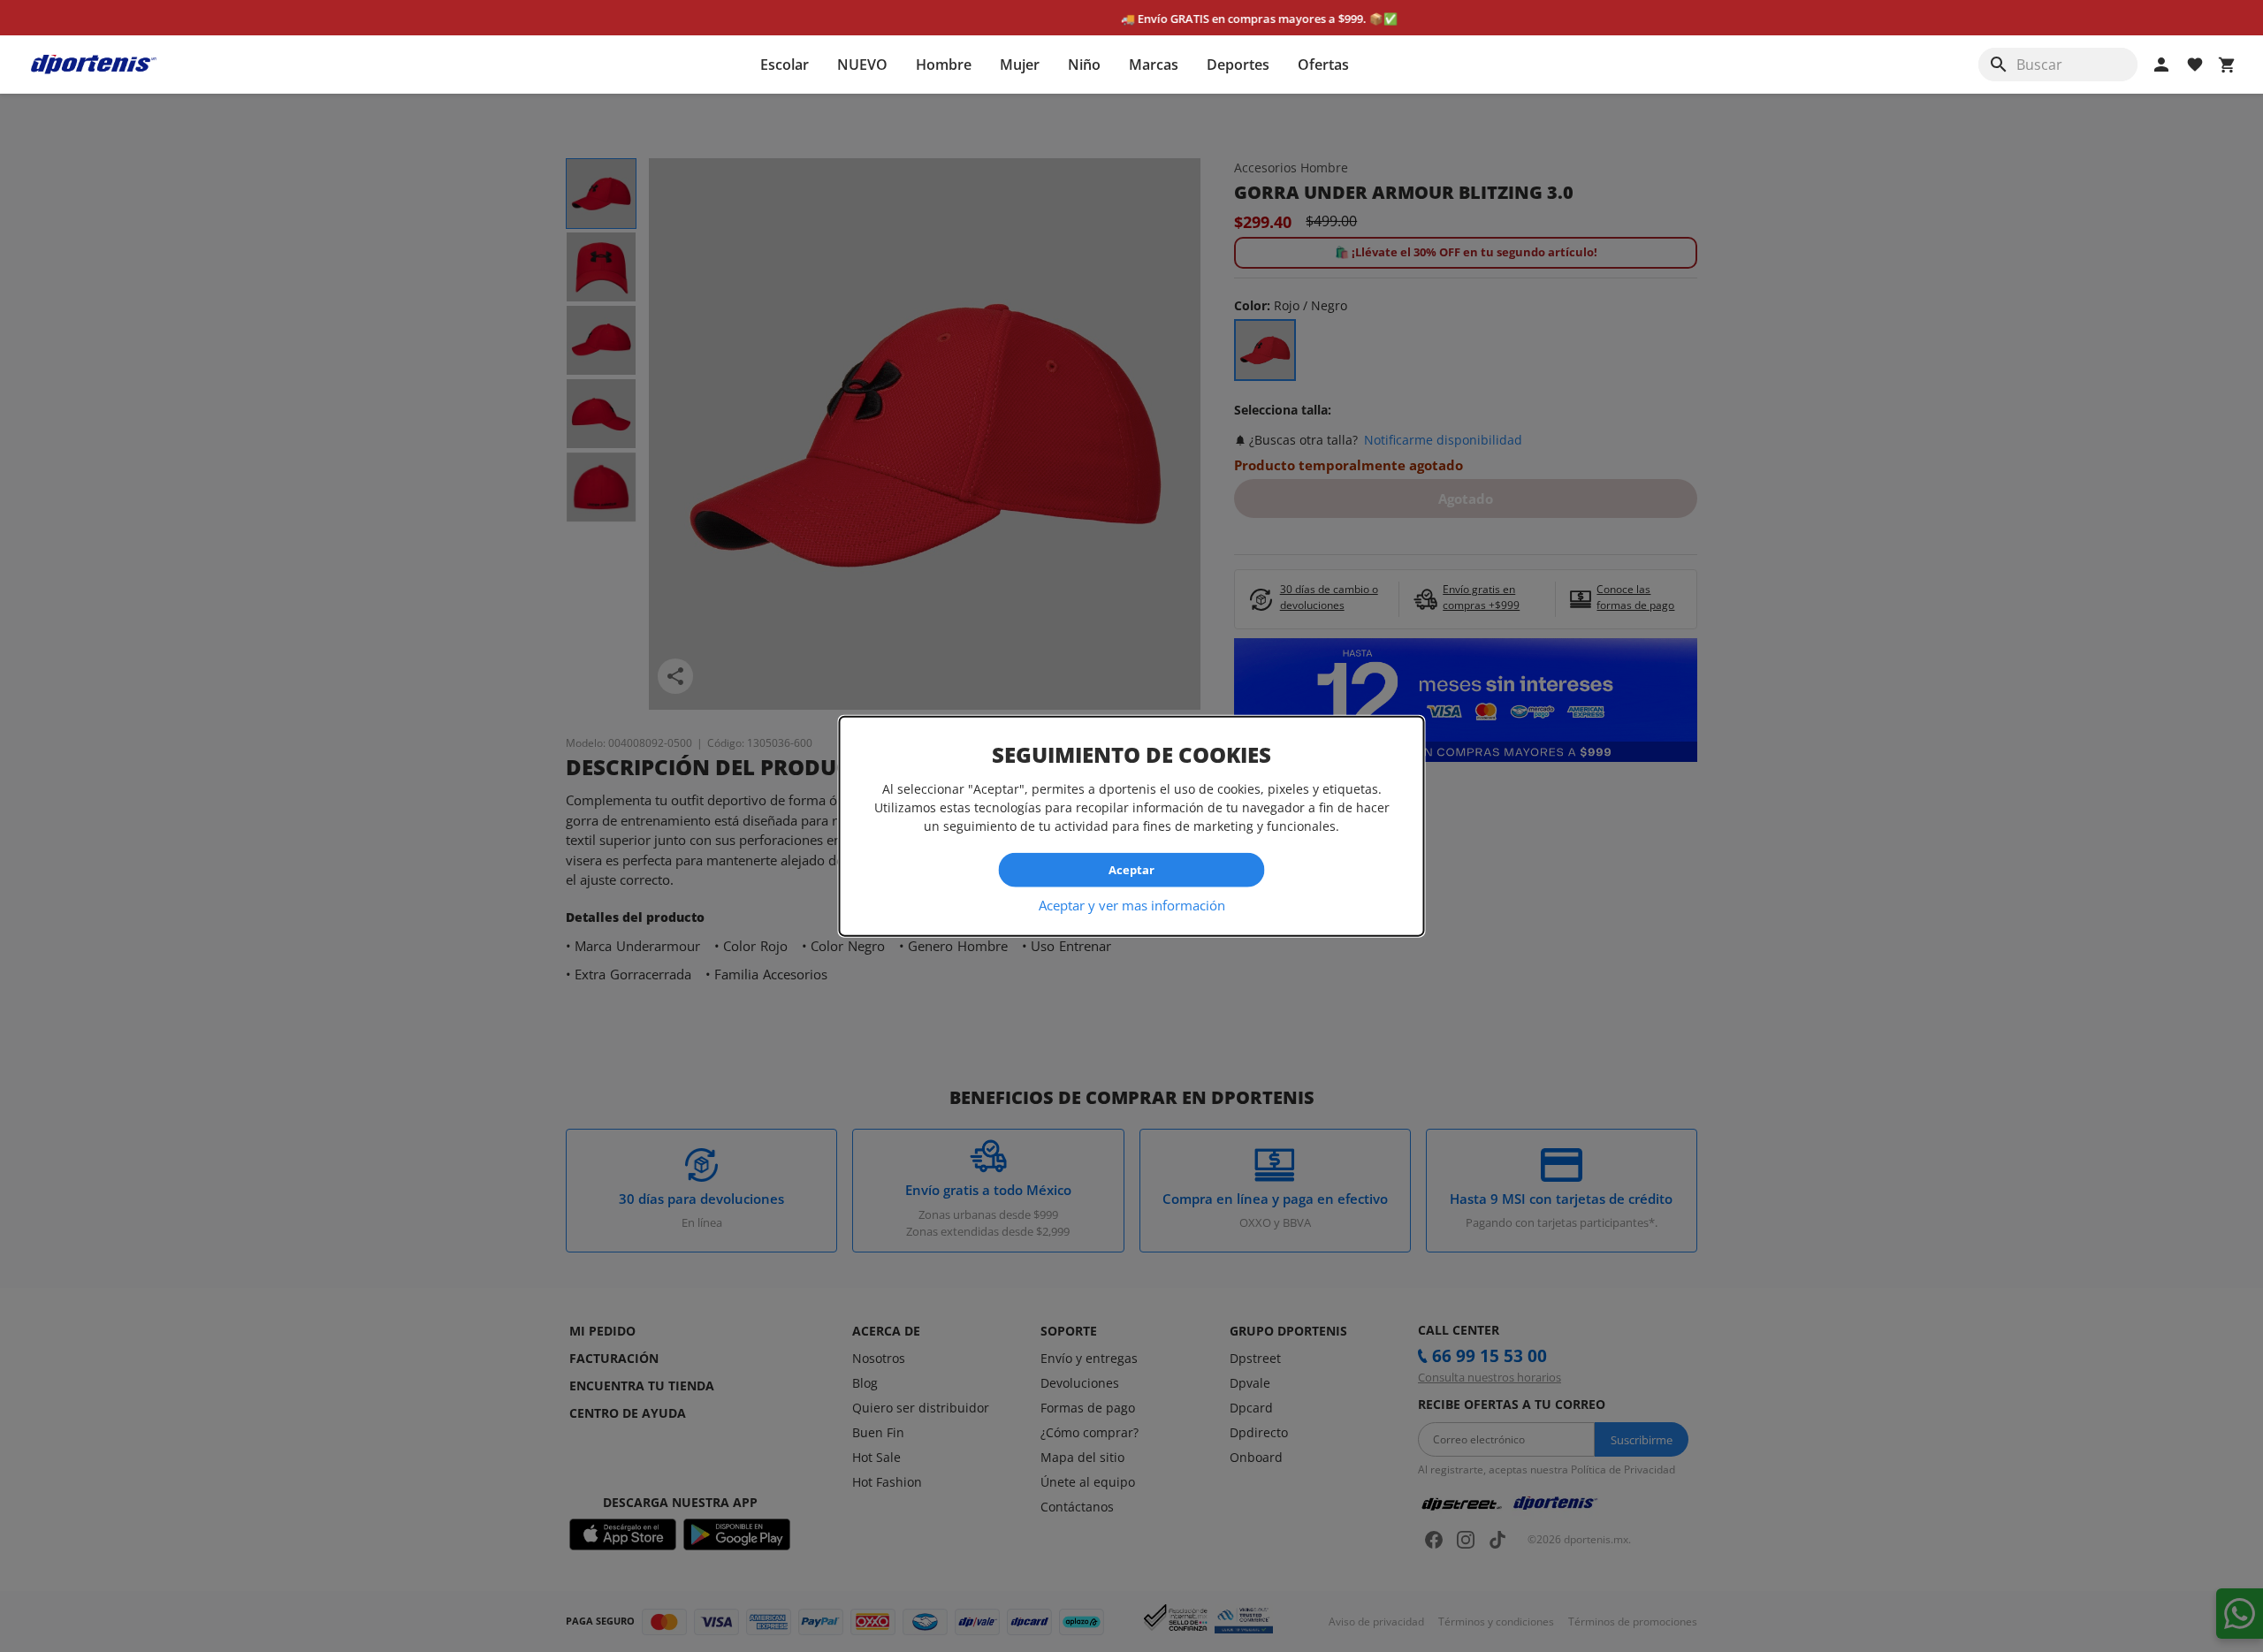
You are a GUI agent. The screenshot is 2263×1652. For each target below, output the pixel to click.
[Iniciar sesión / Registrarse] (2161, 65)
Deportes (1238, 65)
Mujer (1020, 65)
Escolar (785, 65)
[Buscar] (1999, 65)
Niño (1084, 65)
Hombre (944, 65)
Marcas (1154, 65)
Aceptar (1131, 870)
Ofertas (1323, 65)
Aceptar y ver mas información (1132, 904)
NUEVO (862, 65)
